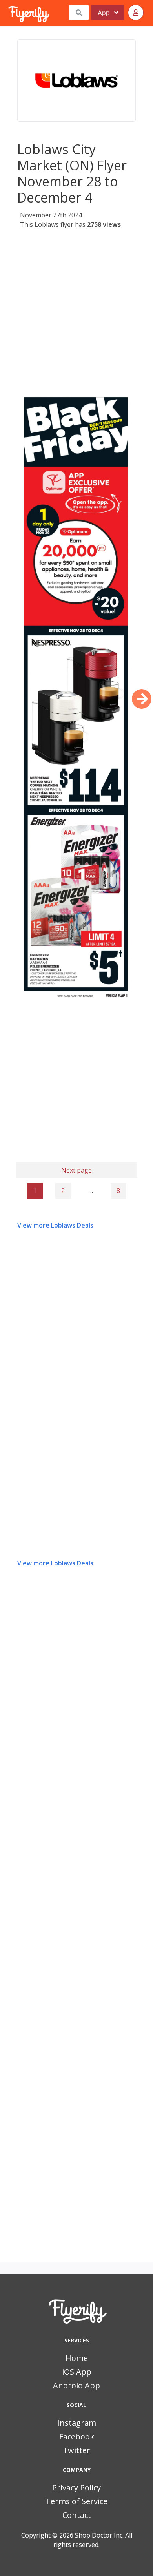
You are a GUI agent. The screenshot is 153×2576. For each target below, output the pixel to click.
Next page (76, 1170)
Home (77, 2358)
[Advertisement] (76, 310)
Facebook (77, 2436)
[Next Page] (142, 699)
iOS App (77, 2372)
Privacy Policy (76, 2488)
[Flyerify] (9, 13)
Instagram (77, 2423)
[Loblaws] (76, 80)
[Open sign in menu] (136, 13)
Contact (77, 2515)
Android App (76, 2385)
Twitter (76, 2450)
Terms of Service (76, 2501)
